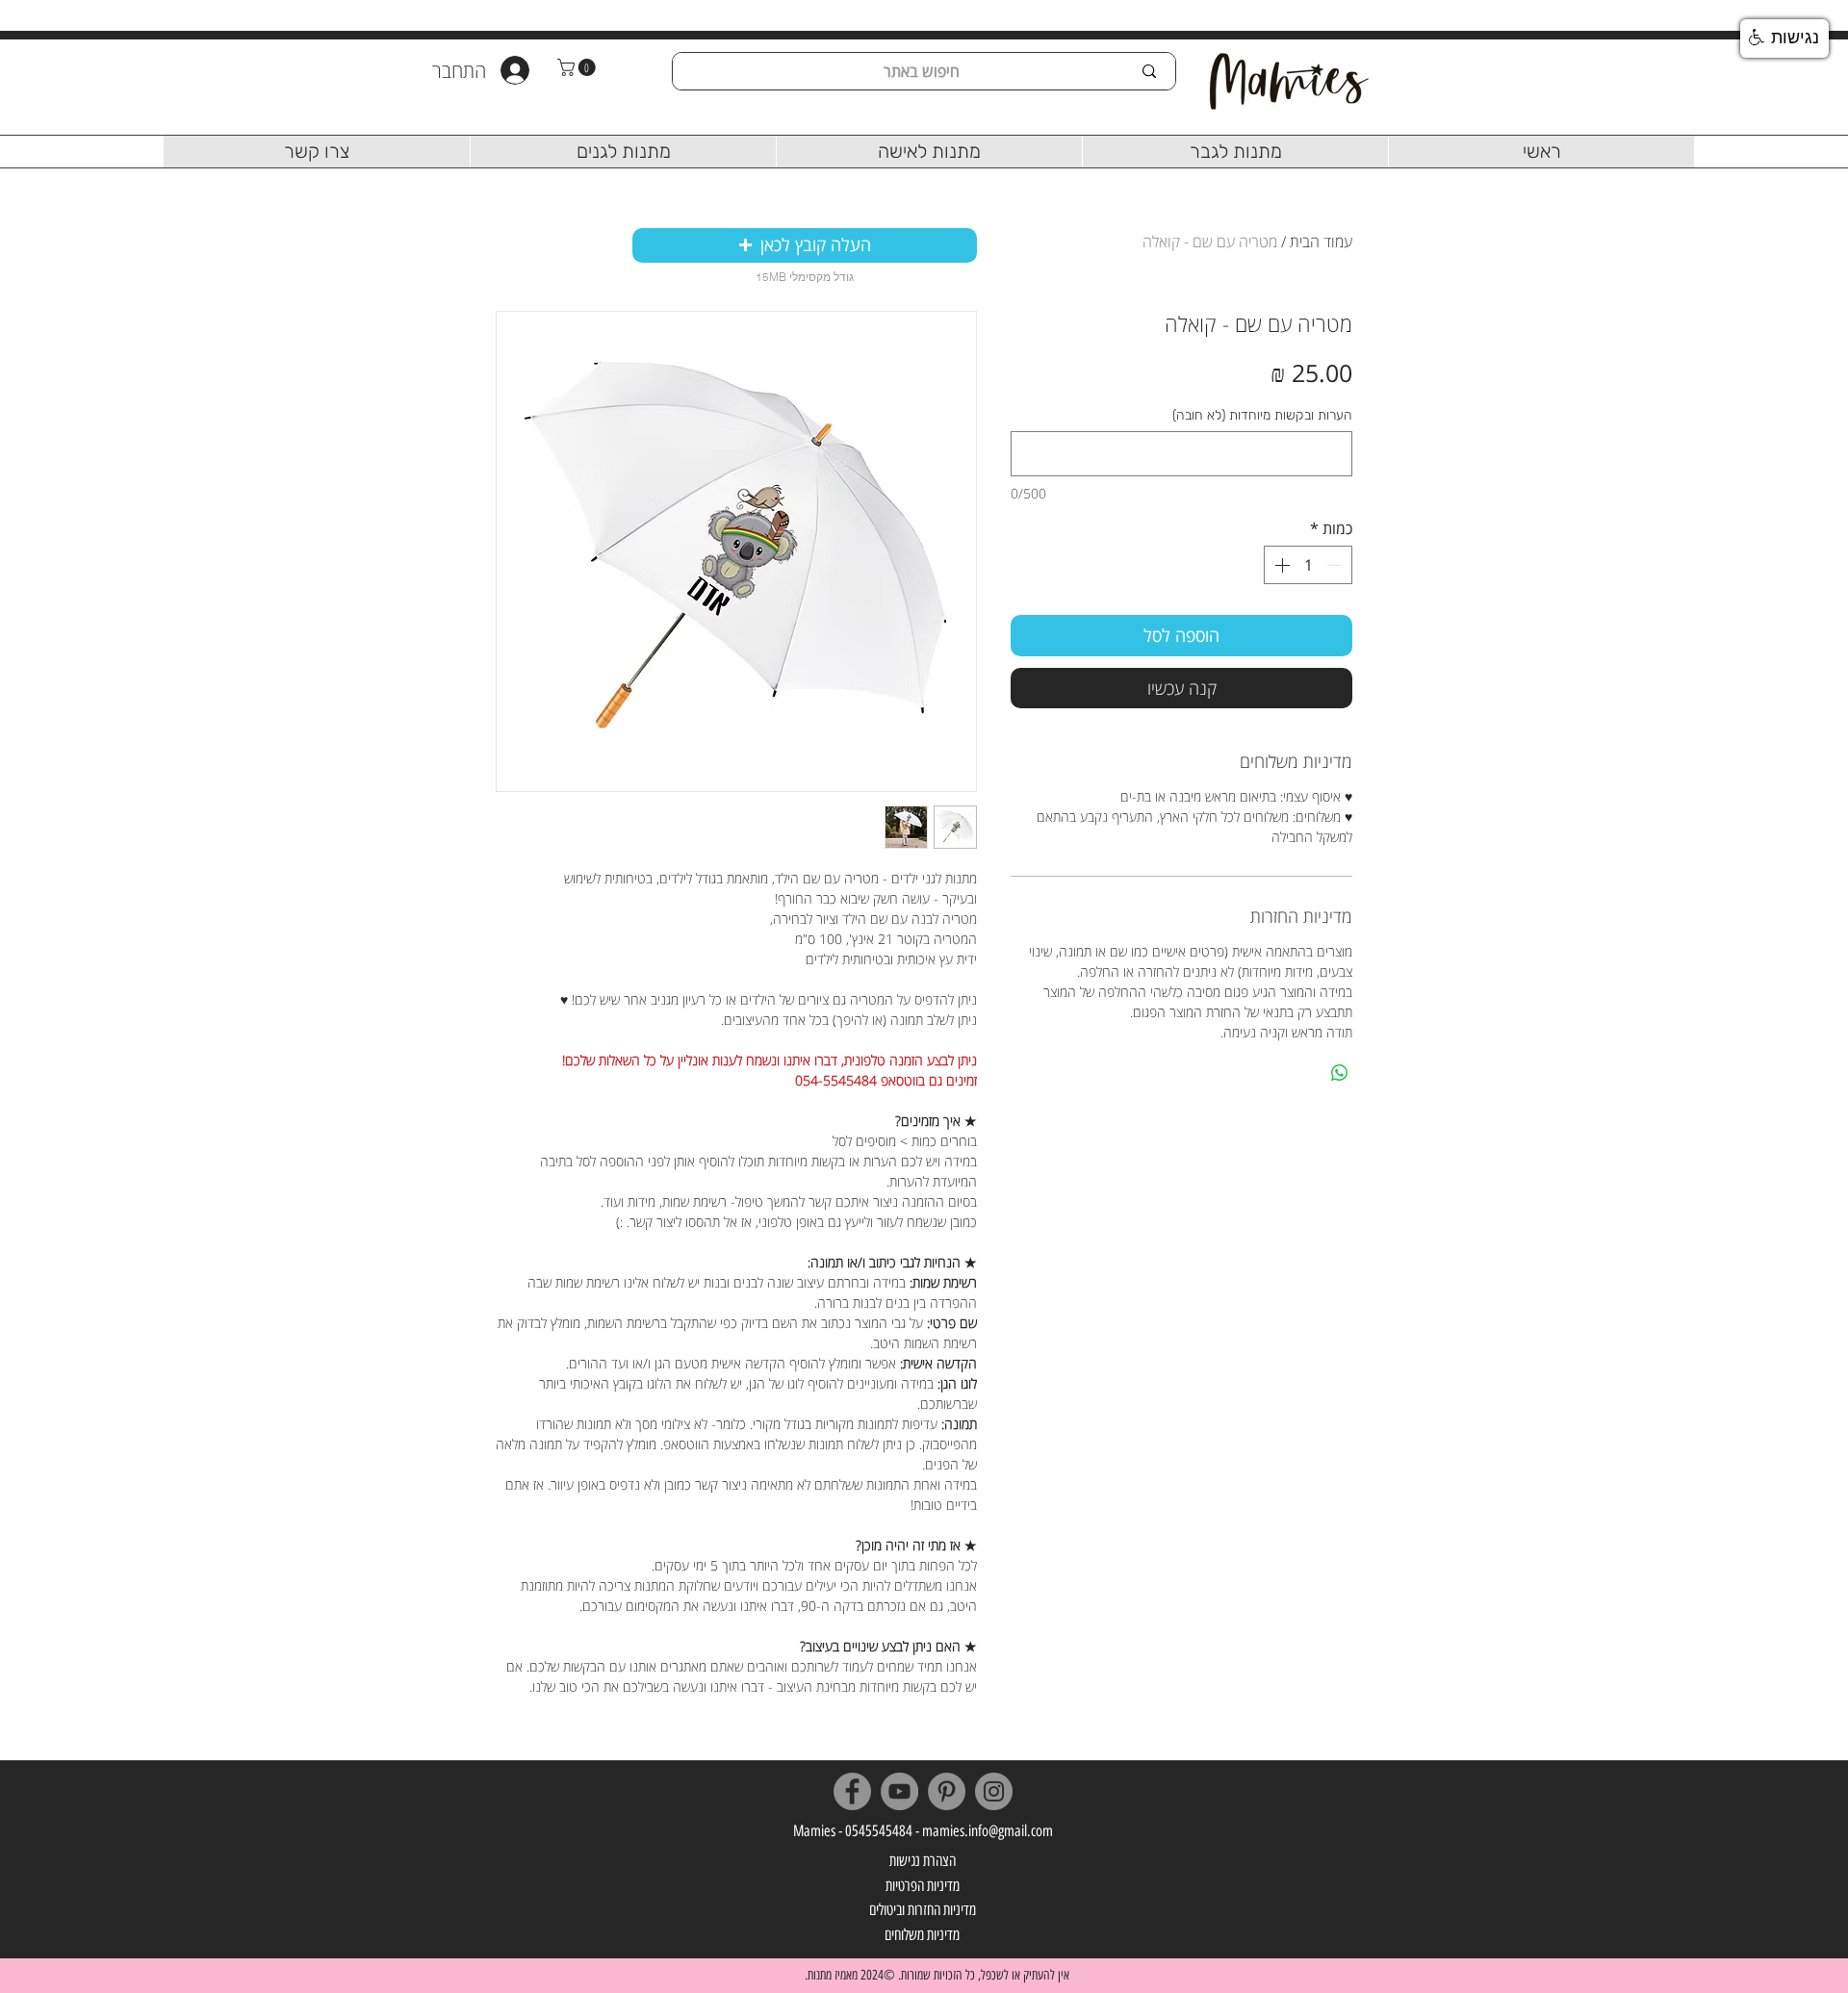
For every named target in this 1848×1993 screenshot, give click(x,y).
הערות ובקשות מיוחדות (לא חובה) (1262, 415)
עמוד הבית (1321, 242)
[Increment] (1280, 565)
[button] (578, 67)
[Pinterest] (947, 1791)
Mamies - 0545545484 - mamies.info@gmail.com (923, 1831)
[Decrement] (1336, 565)
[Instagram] (994, 1791)
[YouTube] (899, 1791)
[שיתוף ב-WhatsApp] (1340, 1073)
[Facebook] (852, 1791)
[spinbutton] (1308, 565)
